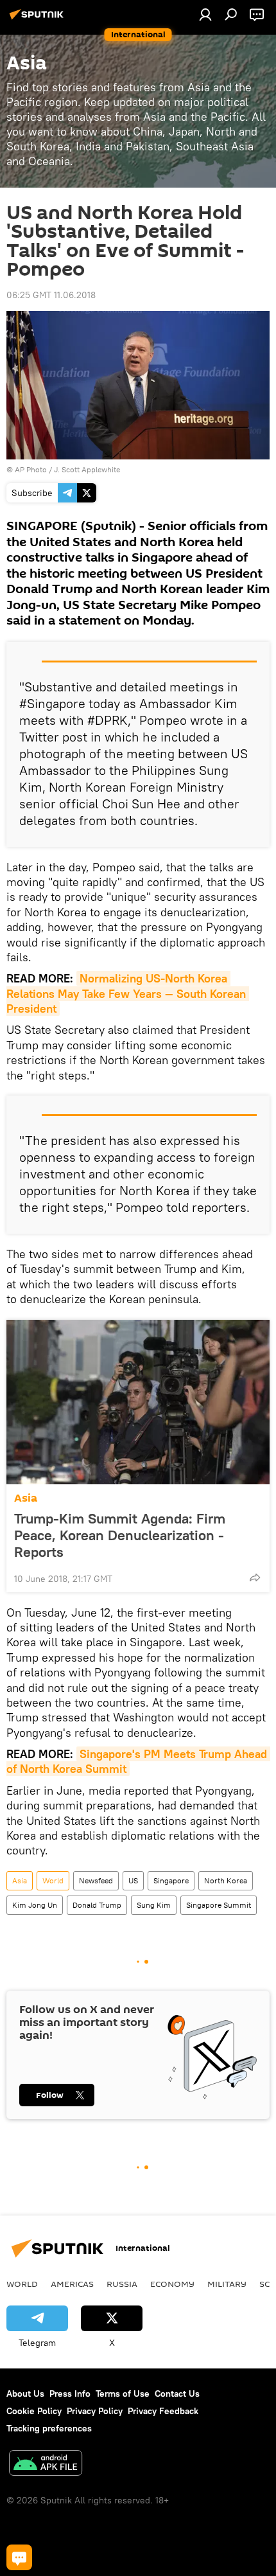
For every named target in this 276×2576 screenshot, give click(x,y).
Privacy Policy (95, 2411)
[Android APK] (46, 2465)
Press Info (70, 2394)
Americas (72, 2284)
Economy (172, 2284)
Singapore (171, 1880)
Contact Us (177, 2394)
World (53, 1880)
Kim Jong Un (35, 1905)
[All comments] (19, 2557)
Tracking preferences (49, 2428)
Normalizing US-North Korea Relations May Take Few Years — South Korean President (128, 993)
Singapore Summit (219, 1905)
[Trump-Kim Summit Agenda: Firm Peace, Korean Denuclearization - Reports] (138, 1402)
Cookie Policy (34, 2411)
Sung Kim (154, 1905)
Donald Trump (97, 1905)
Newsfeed (96, 1880)
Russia (122, 2284)
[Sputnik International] (39, 19)
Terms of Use (123, 2394)
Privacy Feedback (163, 2411)
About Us (25, 2394)
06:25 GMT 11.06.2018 (51, 295)
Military (227, 2284)
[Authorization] (205, 14)
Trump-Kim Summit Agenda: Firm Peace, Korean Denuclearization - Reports (120, 1535)
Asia (26, 1498)
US (133, 1880)
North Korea (226, 1880)
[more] (255, 1577)
